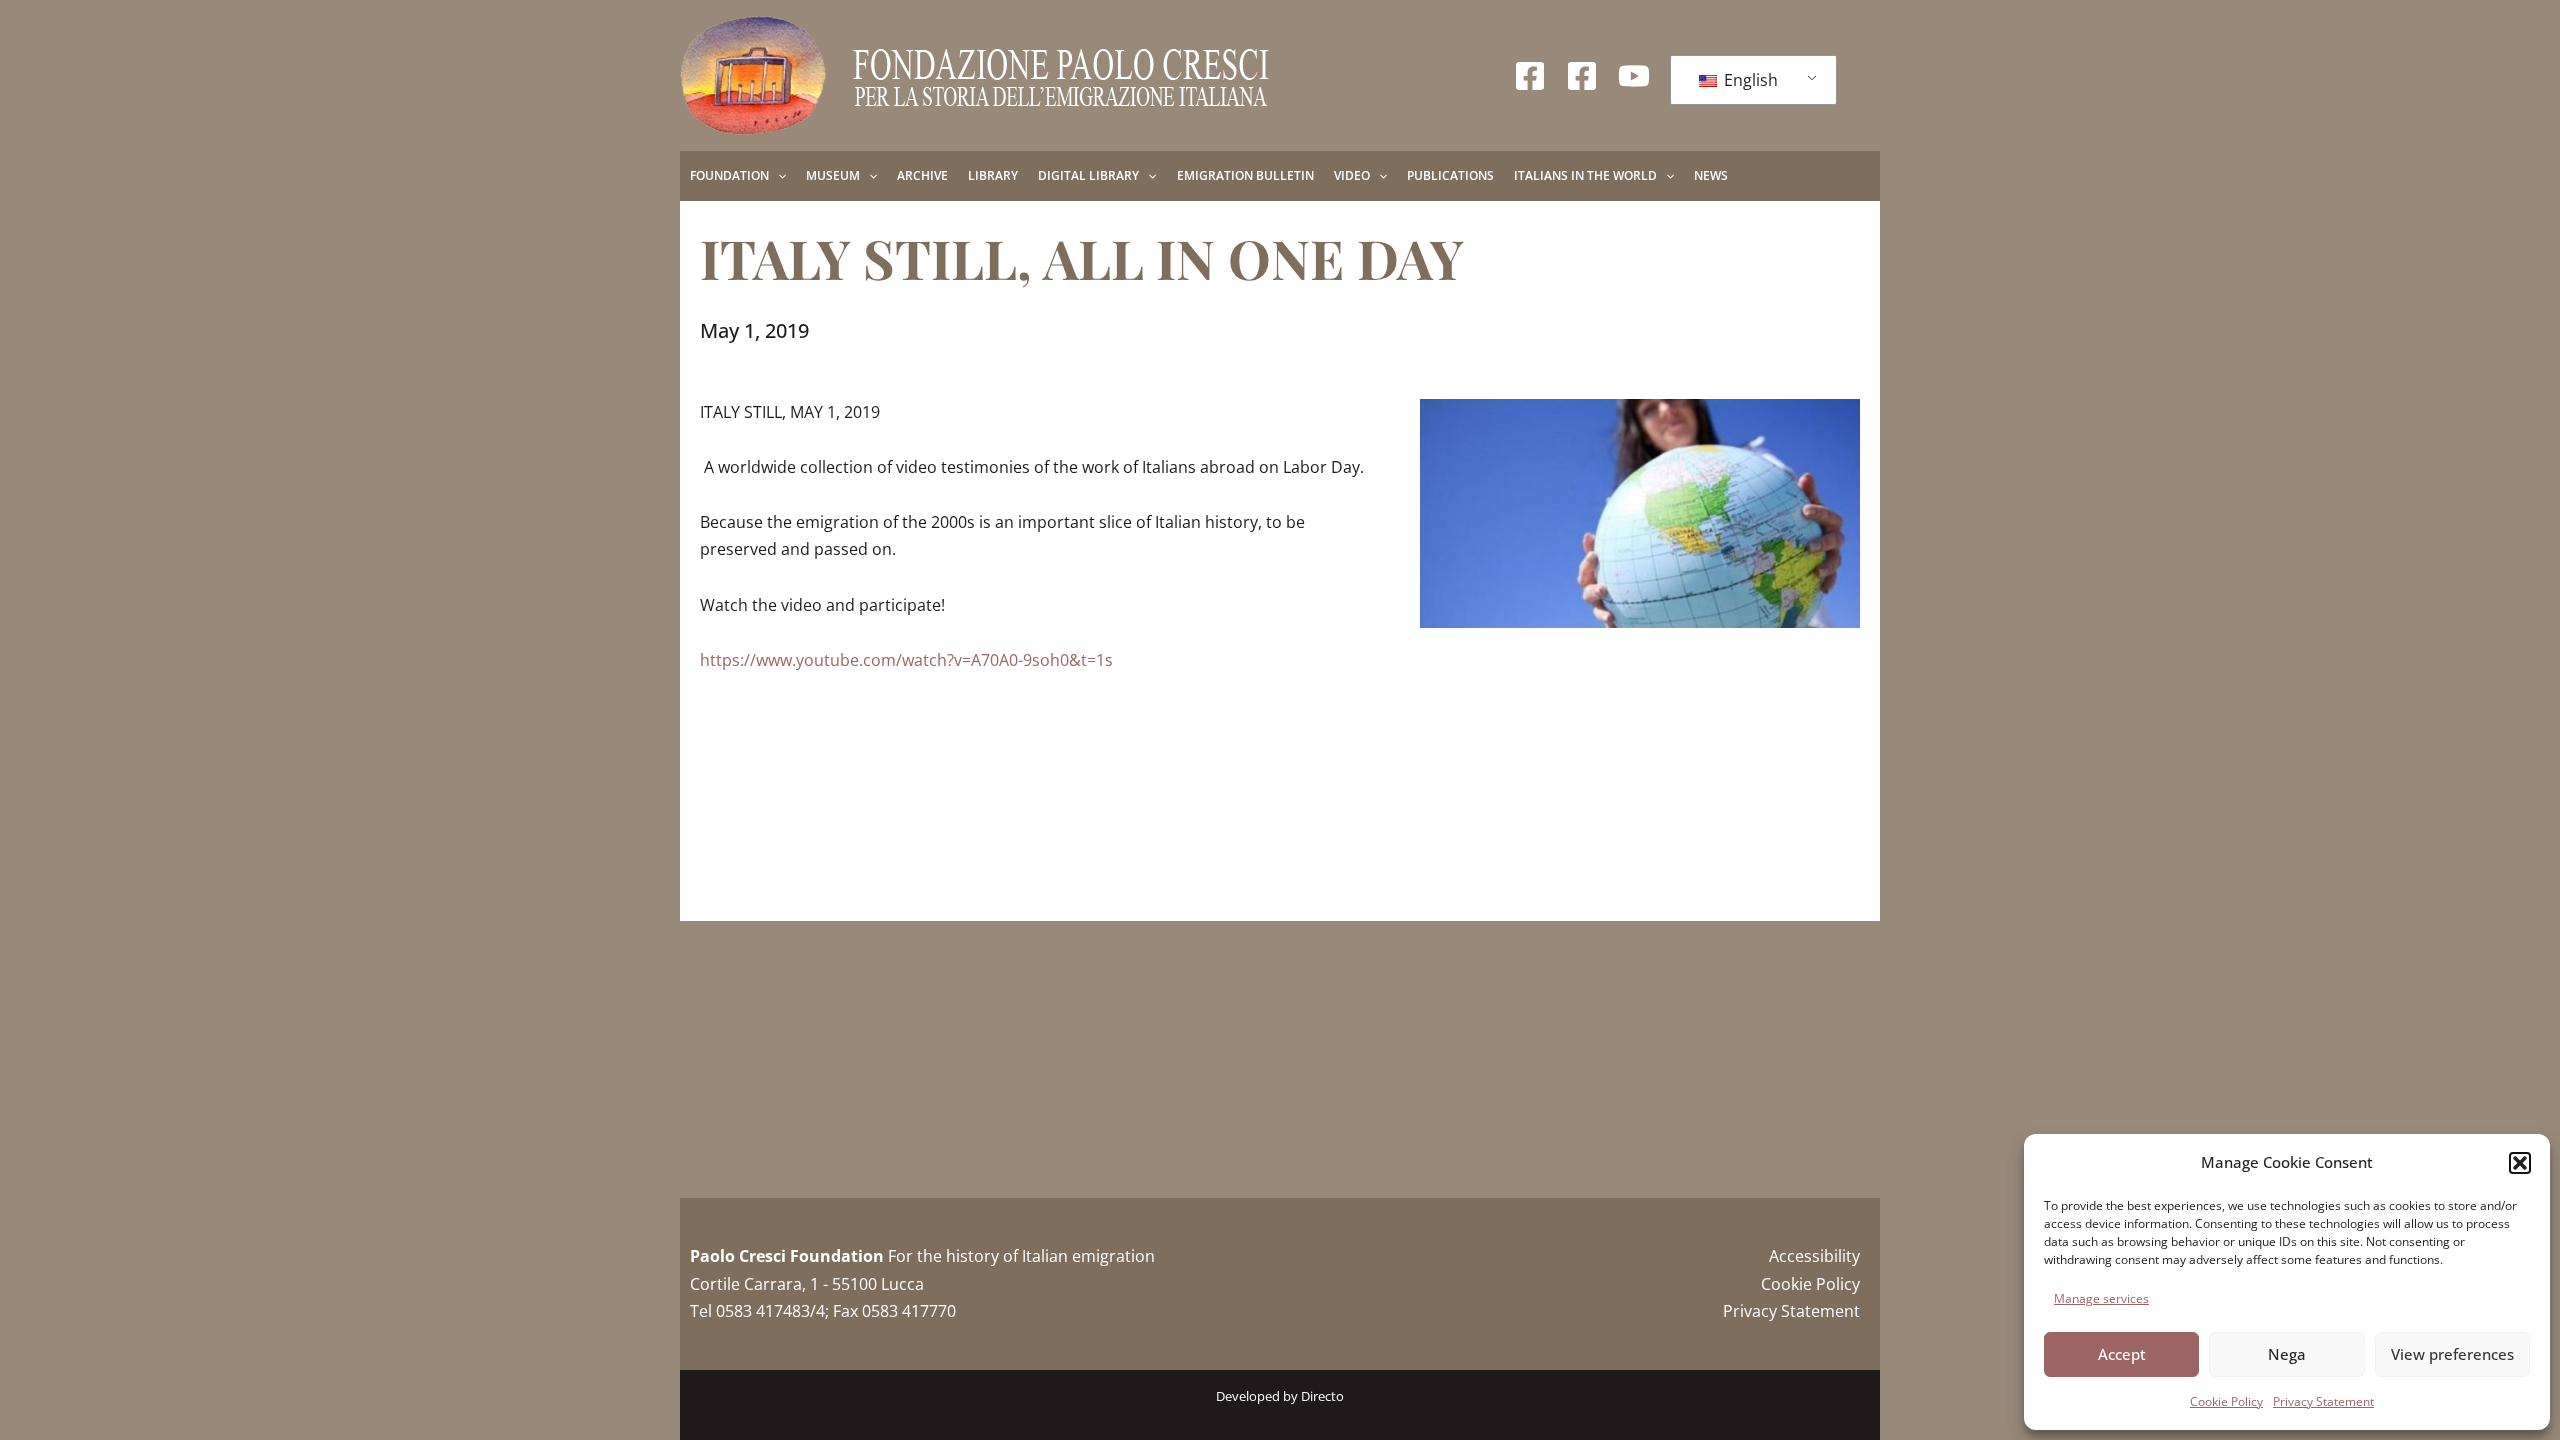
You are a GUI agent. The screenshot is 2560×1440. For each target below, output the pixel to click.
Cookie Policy (2226, 1401)
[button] (2520, 1163)
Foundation (729, 175)
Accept (2122, 1354)
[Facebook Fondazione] (1530, 76)
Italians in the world (1585, 175)
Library (993, 175)
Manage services (2101, 1298)
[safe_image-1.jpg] (1640, 513)
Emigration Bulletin (1245, 175)
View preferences (2452, 1354)
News (1711, 175)
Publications (1450, 175)
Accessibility (1814, 1256)
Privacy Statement (2323, 1401)
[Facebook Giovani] (1582, 76)
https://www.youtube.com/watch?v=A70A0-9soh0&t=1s (906, 660)
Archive (922, 175)
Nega (2287, 1354)
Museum (833, 175)
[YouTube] (1634, 76)
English (1749, 80)
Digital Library (1088, 175)
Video (1352, 175)
